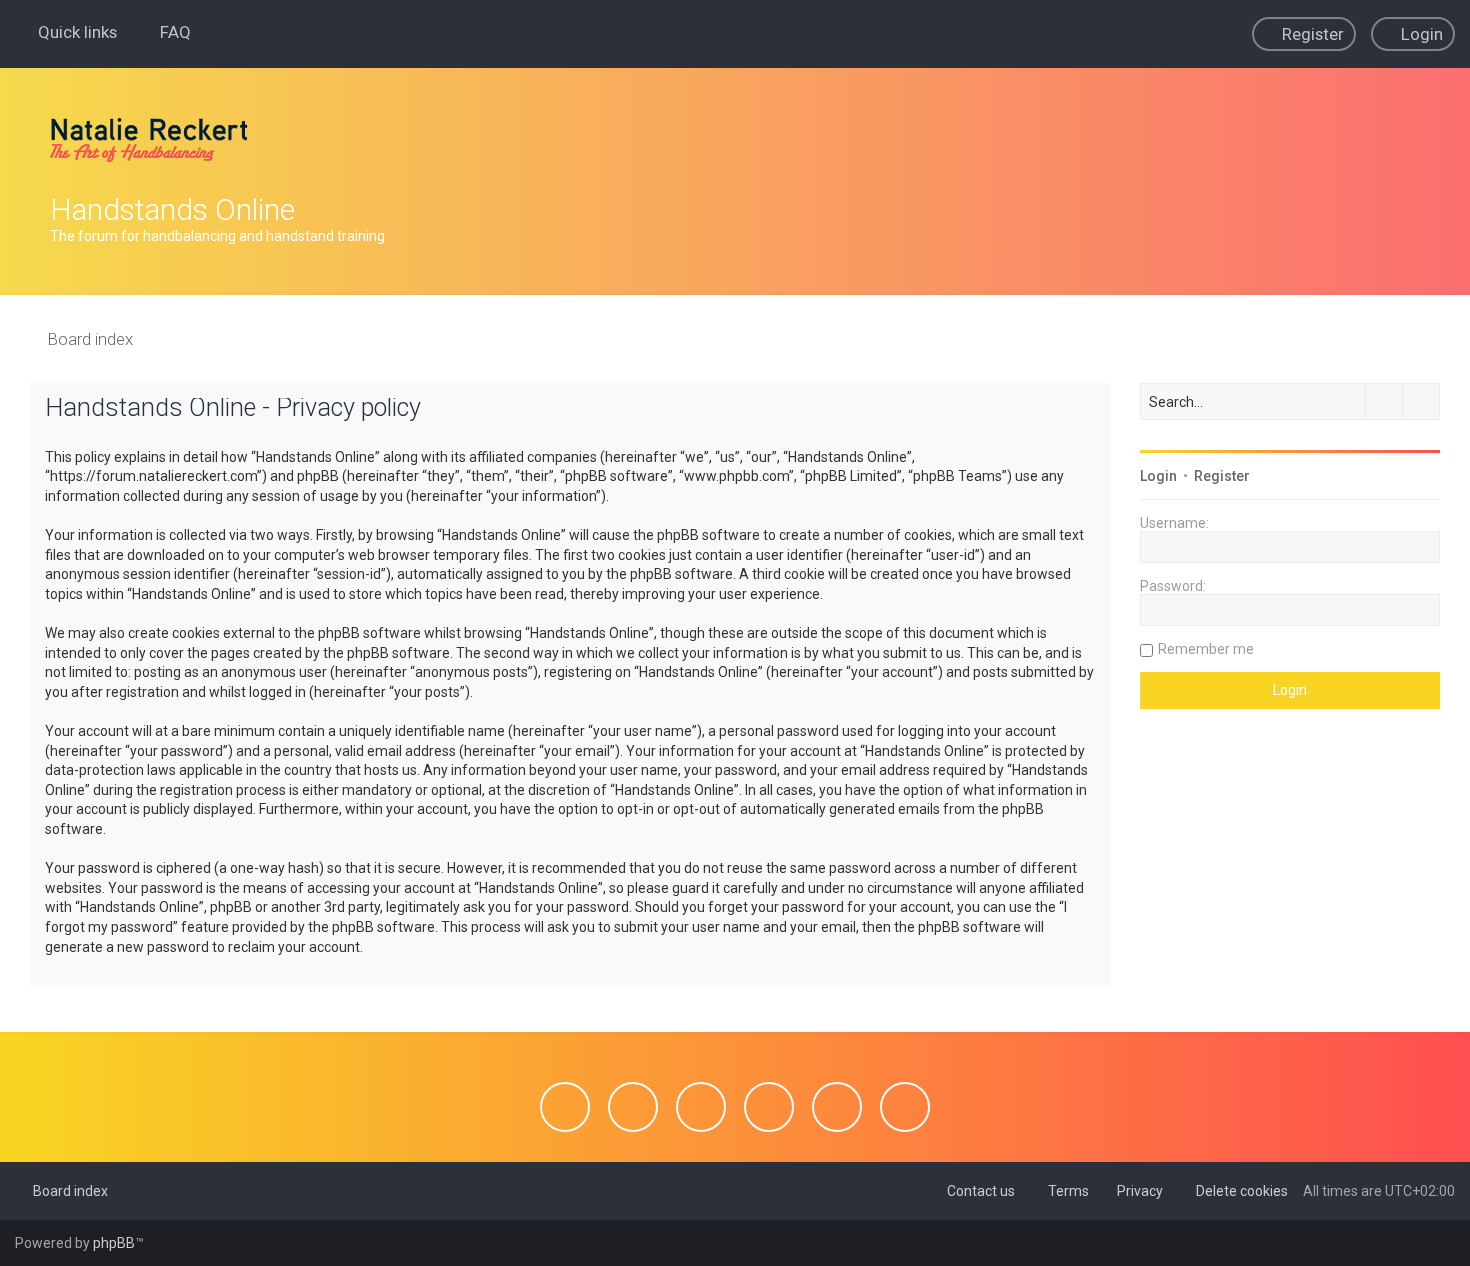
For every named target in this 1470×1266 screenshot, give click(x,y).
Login (1158, 476)
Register (1222, 476)
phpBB (114, 1243)
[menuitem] (166, 32)
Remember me (1206, 649)
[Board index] (149, 140)
